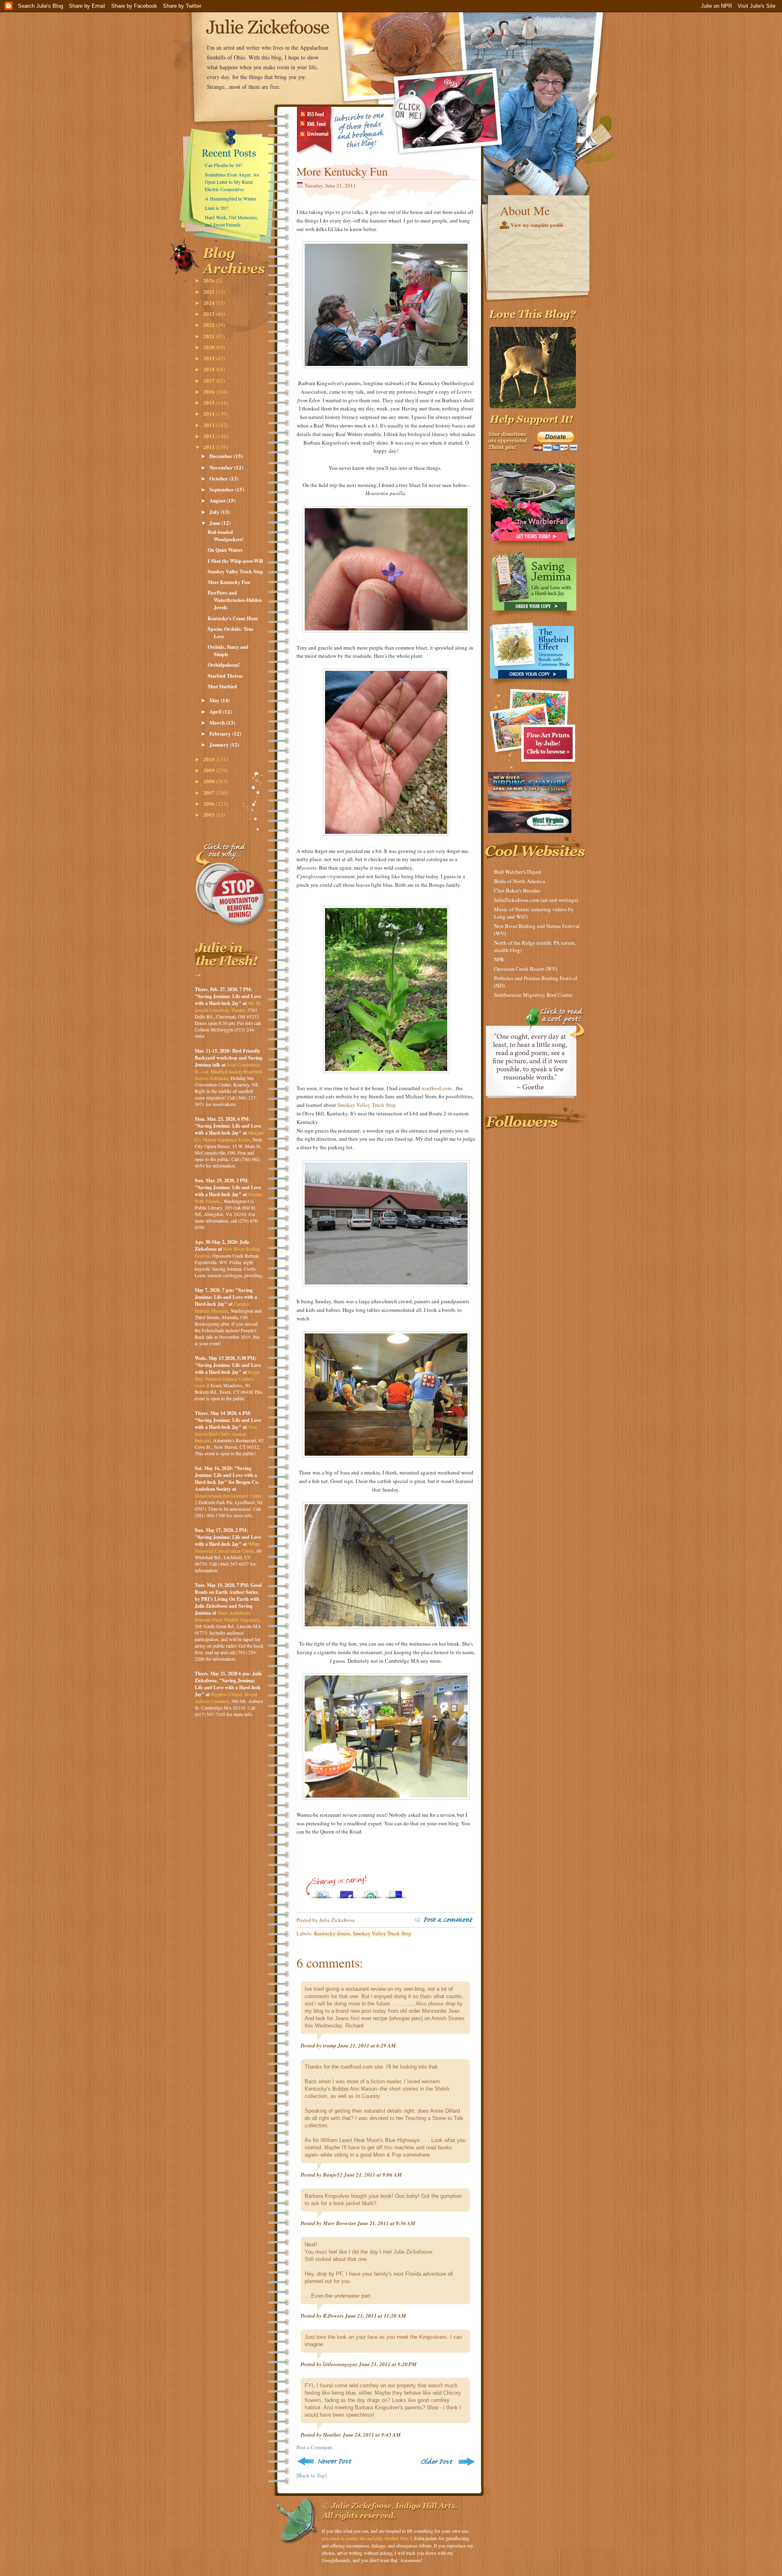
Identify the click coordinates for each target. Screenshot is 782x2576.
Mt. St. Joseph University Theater (228, 1006)
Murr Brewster (339, 2223)
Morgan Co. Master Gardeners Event (229, 1136)
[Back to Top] (312, 2475)
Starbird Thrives (225, 676)
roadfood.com (437, 1088)
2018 (210, 369)
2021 (210, 336)
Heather (332, 2435)
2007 (210, 792)
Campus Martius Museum (222, 1307)
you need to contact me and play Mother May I (367, 2538)
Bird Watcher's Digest (518, 872)
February (221, 733)
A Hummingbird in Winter (231, 198)
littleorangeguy (340, 2364)
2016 (210, 391)
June (215, 523)
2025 (210, 292)
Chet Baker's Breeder (517, 890)
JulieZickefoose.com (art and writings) (536, 900)
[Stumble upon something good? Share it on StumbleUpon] (371, 1892)
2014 (210, 413)
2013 (210, 425)
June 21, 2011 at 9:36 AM (386, 2223)
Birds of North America (520, 881)
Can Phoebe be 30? (223, 165)
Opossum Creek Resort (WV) (526, 969)
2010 (210, 759)
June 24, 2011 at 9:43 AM (372, 2435)
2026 (210, 280)
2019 (210, 358)
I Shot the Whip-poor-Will (235, 561)
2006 (210, 803)
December (222, 456)
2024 (210, 303)
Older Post (447, 2461)
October (219, 478)
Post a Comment (314, 2447)
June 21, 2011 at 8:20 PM (388, 2364)
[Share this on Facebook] (347, 1892)
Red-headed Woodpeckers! (226, 536)
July (215, 512)
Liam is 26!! (217, 208)
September (222, 489)
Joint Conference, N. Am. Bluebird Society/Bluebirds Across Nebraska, (229, 1071)
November (222, 467)
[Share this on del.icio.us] (395, 1892)
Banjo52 (333, 2175)
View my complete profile (537, 225)
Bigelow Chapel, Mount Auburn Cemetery (226, 1698)
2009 (210, 770)
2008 (210, 781)
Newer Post (326, 2461)
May (215, 700)
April (216, 711)
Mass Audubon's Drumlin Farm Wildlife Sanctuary (227, 1616)
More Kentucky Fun (229, 582)
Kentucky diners (332, 1933)
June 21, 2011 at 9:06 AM (373, 2175)
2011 (210, 447)
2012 (210, 436)
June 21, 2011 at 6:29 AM (367, 2045)
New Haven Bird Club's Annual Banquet (226, 1433)
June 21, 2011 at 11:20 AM (376, 2316)
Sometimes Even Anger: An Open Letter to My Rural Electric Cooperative (232, 182)
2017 (210, 380)
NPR (499, 959)
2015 (210, 402)
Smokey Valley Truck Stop (235, 572)
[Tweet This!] (322, 1892)
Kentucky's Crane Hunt (233, 618)
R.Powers (333, 2316)
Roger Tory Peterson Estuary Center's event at (227, 1378)
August (218, 500)
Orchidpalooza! (224, 665)
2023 (210, 314)
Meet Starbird (222, 686)
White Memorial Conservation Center (227, 1547)
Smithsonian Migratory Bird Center (533, 995)
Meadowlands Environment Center (228, 1496)
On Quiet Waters (225, 550)
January (220, 744)
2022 (210, 325)
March (218, 722)
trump (330, 2045)
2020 (210, 347)
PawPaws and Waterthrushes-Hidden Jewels (235, 600)
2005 (210, 814)
